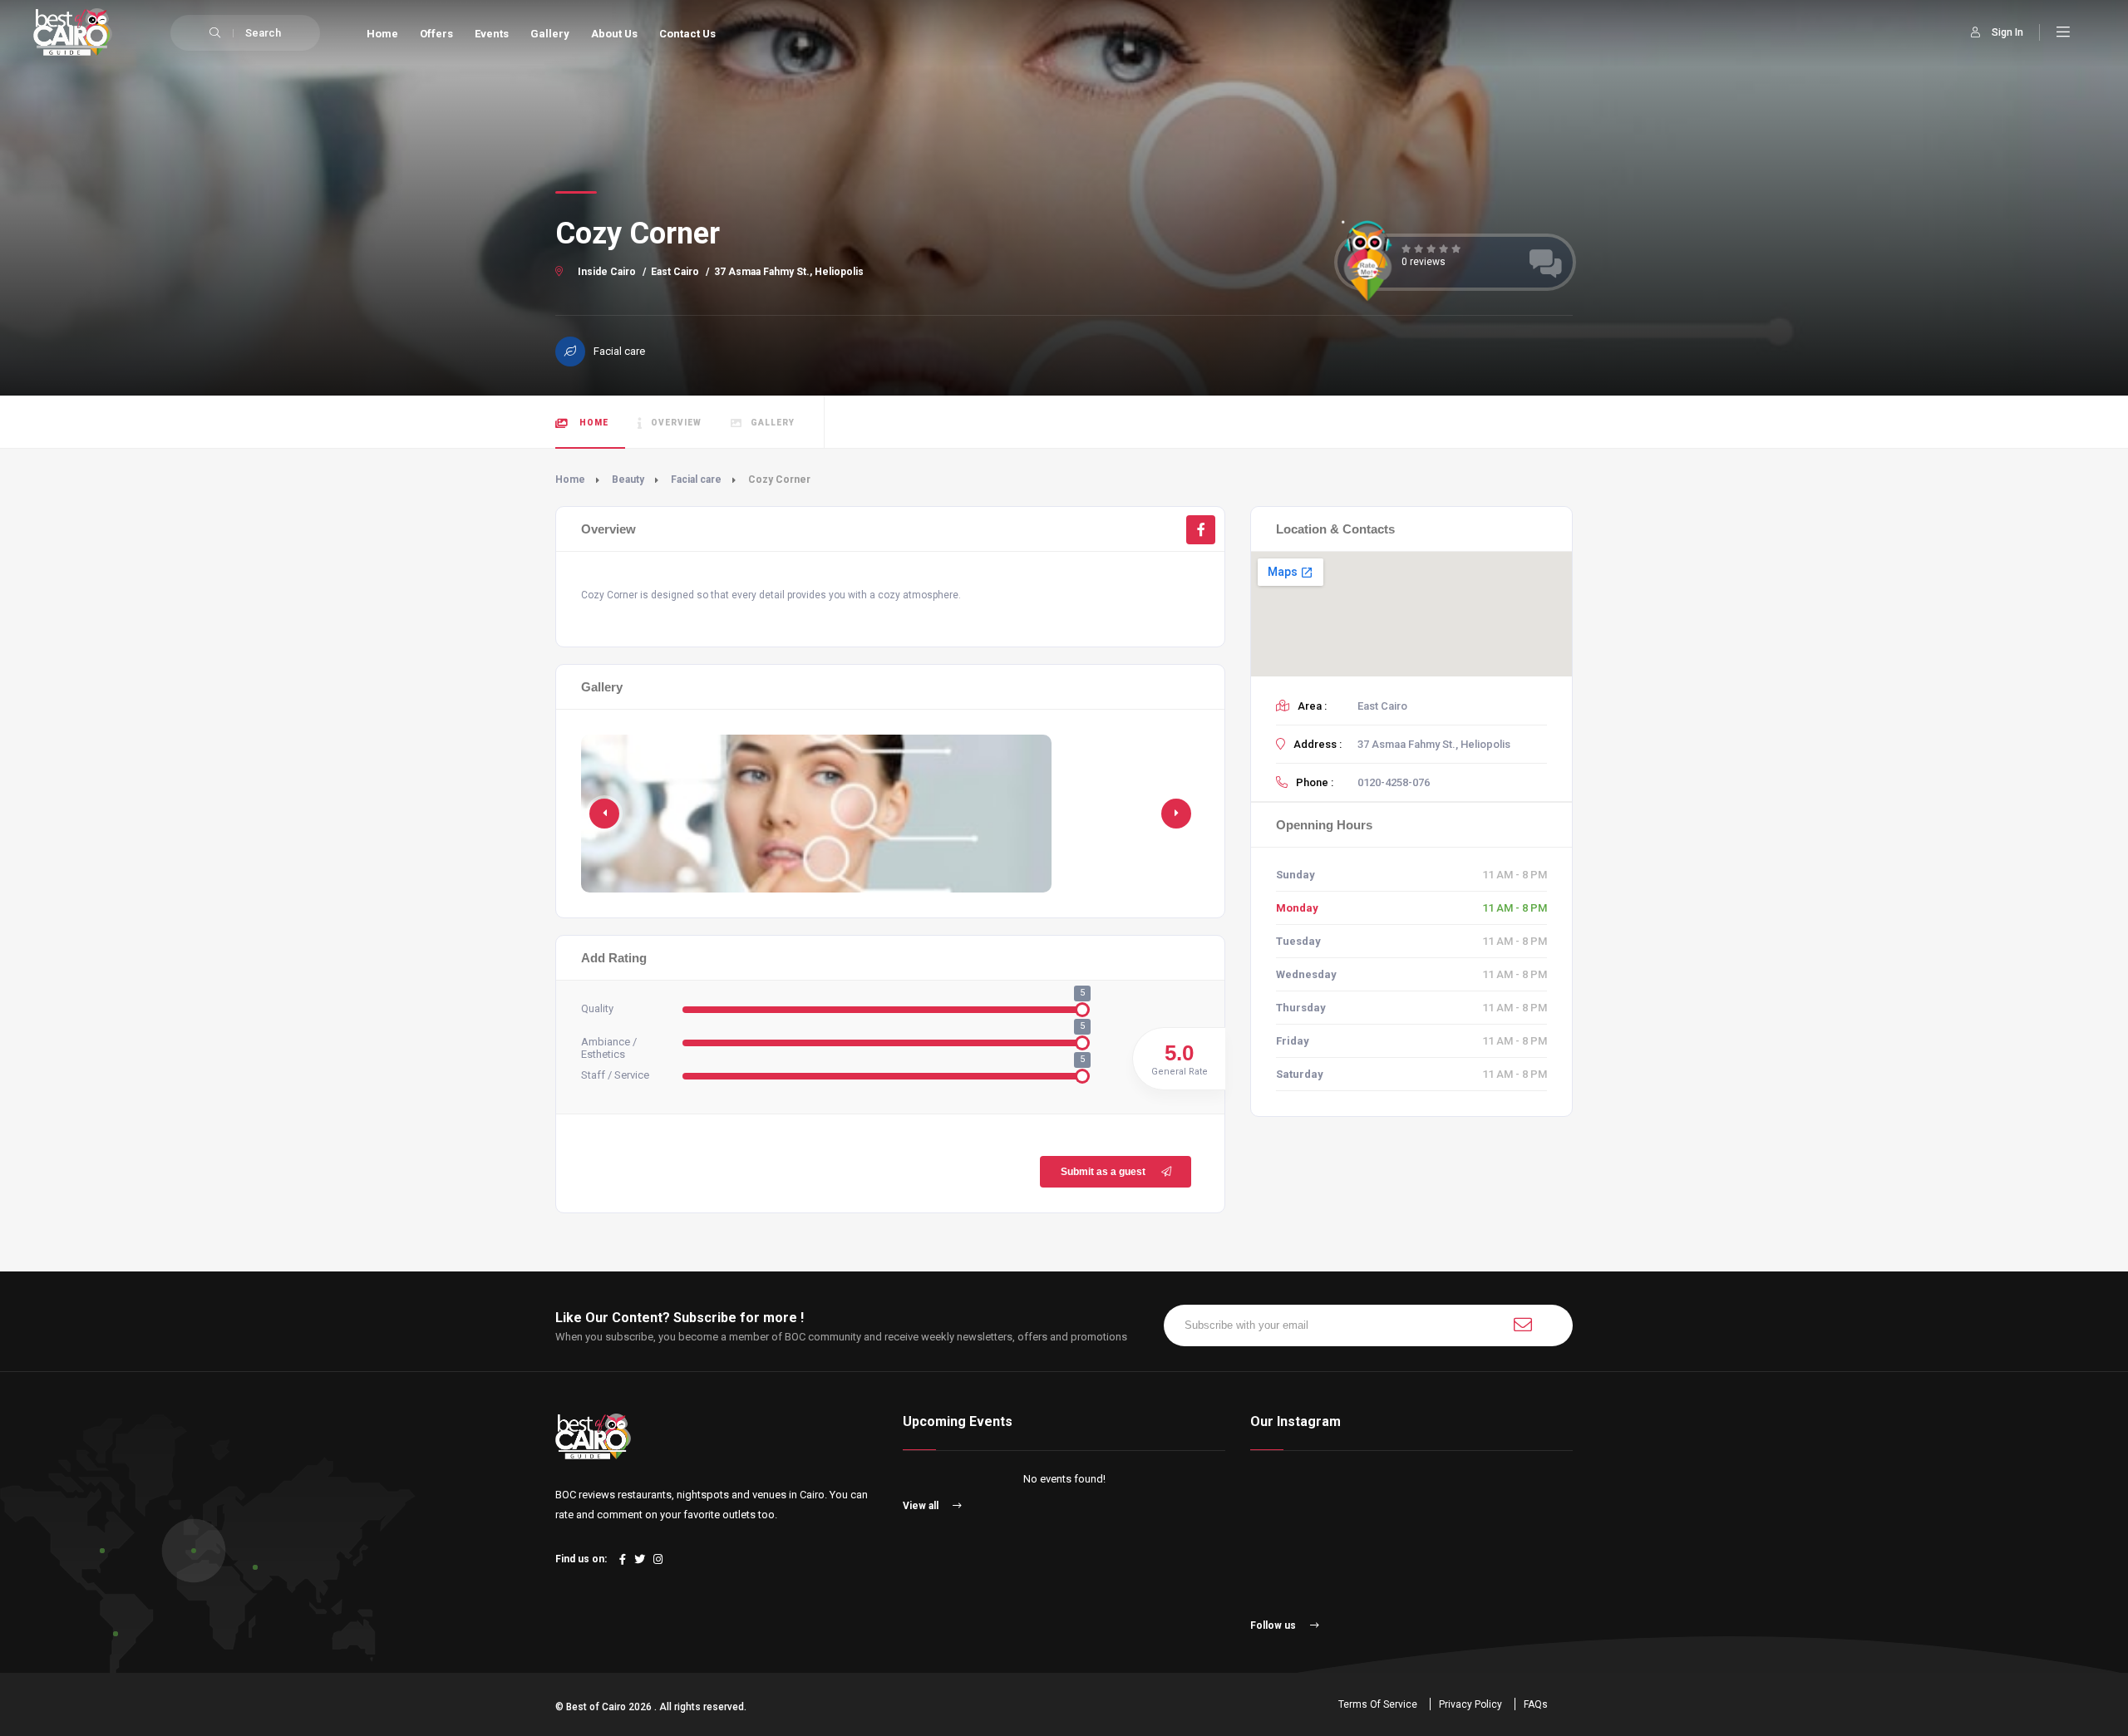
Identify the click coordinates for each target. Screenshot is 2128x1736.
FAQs (1536, 1704)
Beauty (628, 479)
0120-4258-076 (1394, 782)
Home (382, 34)
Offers (436, 34)
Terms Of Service (1378, 1704)
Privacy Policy (1470, 1704)
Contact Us (687, 34)
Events (492, 34)
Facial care (696, 479)
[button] (1176, 814)
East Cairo (675, 272)
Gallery (550, 34)
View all (922, 1506)
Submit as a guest (1103, 1172)
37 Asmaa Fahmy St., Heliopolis (789, 272)
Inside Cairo (607, 272)
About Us (614, 34)
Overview (676, 423)
